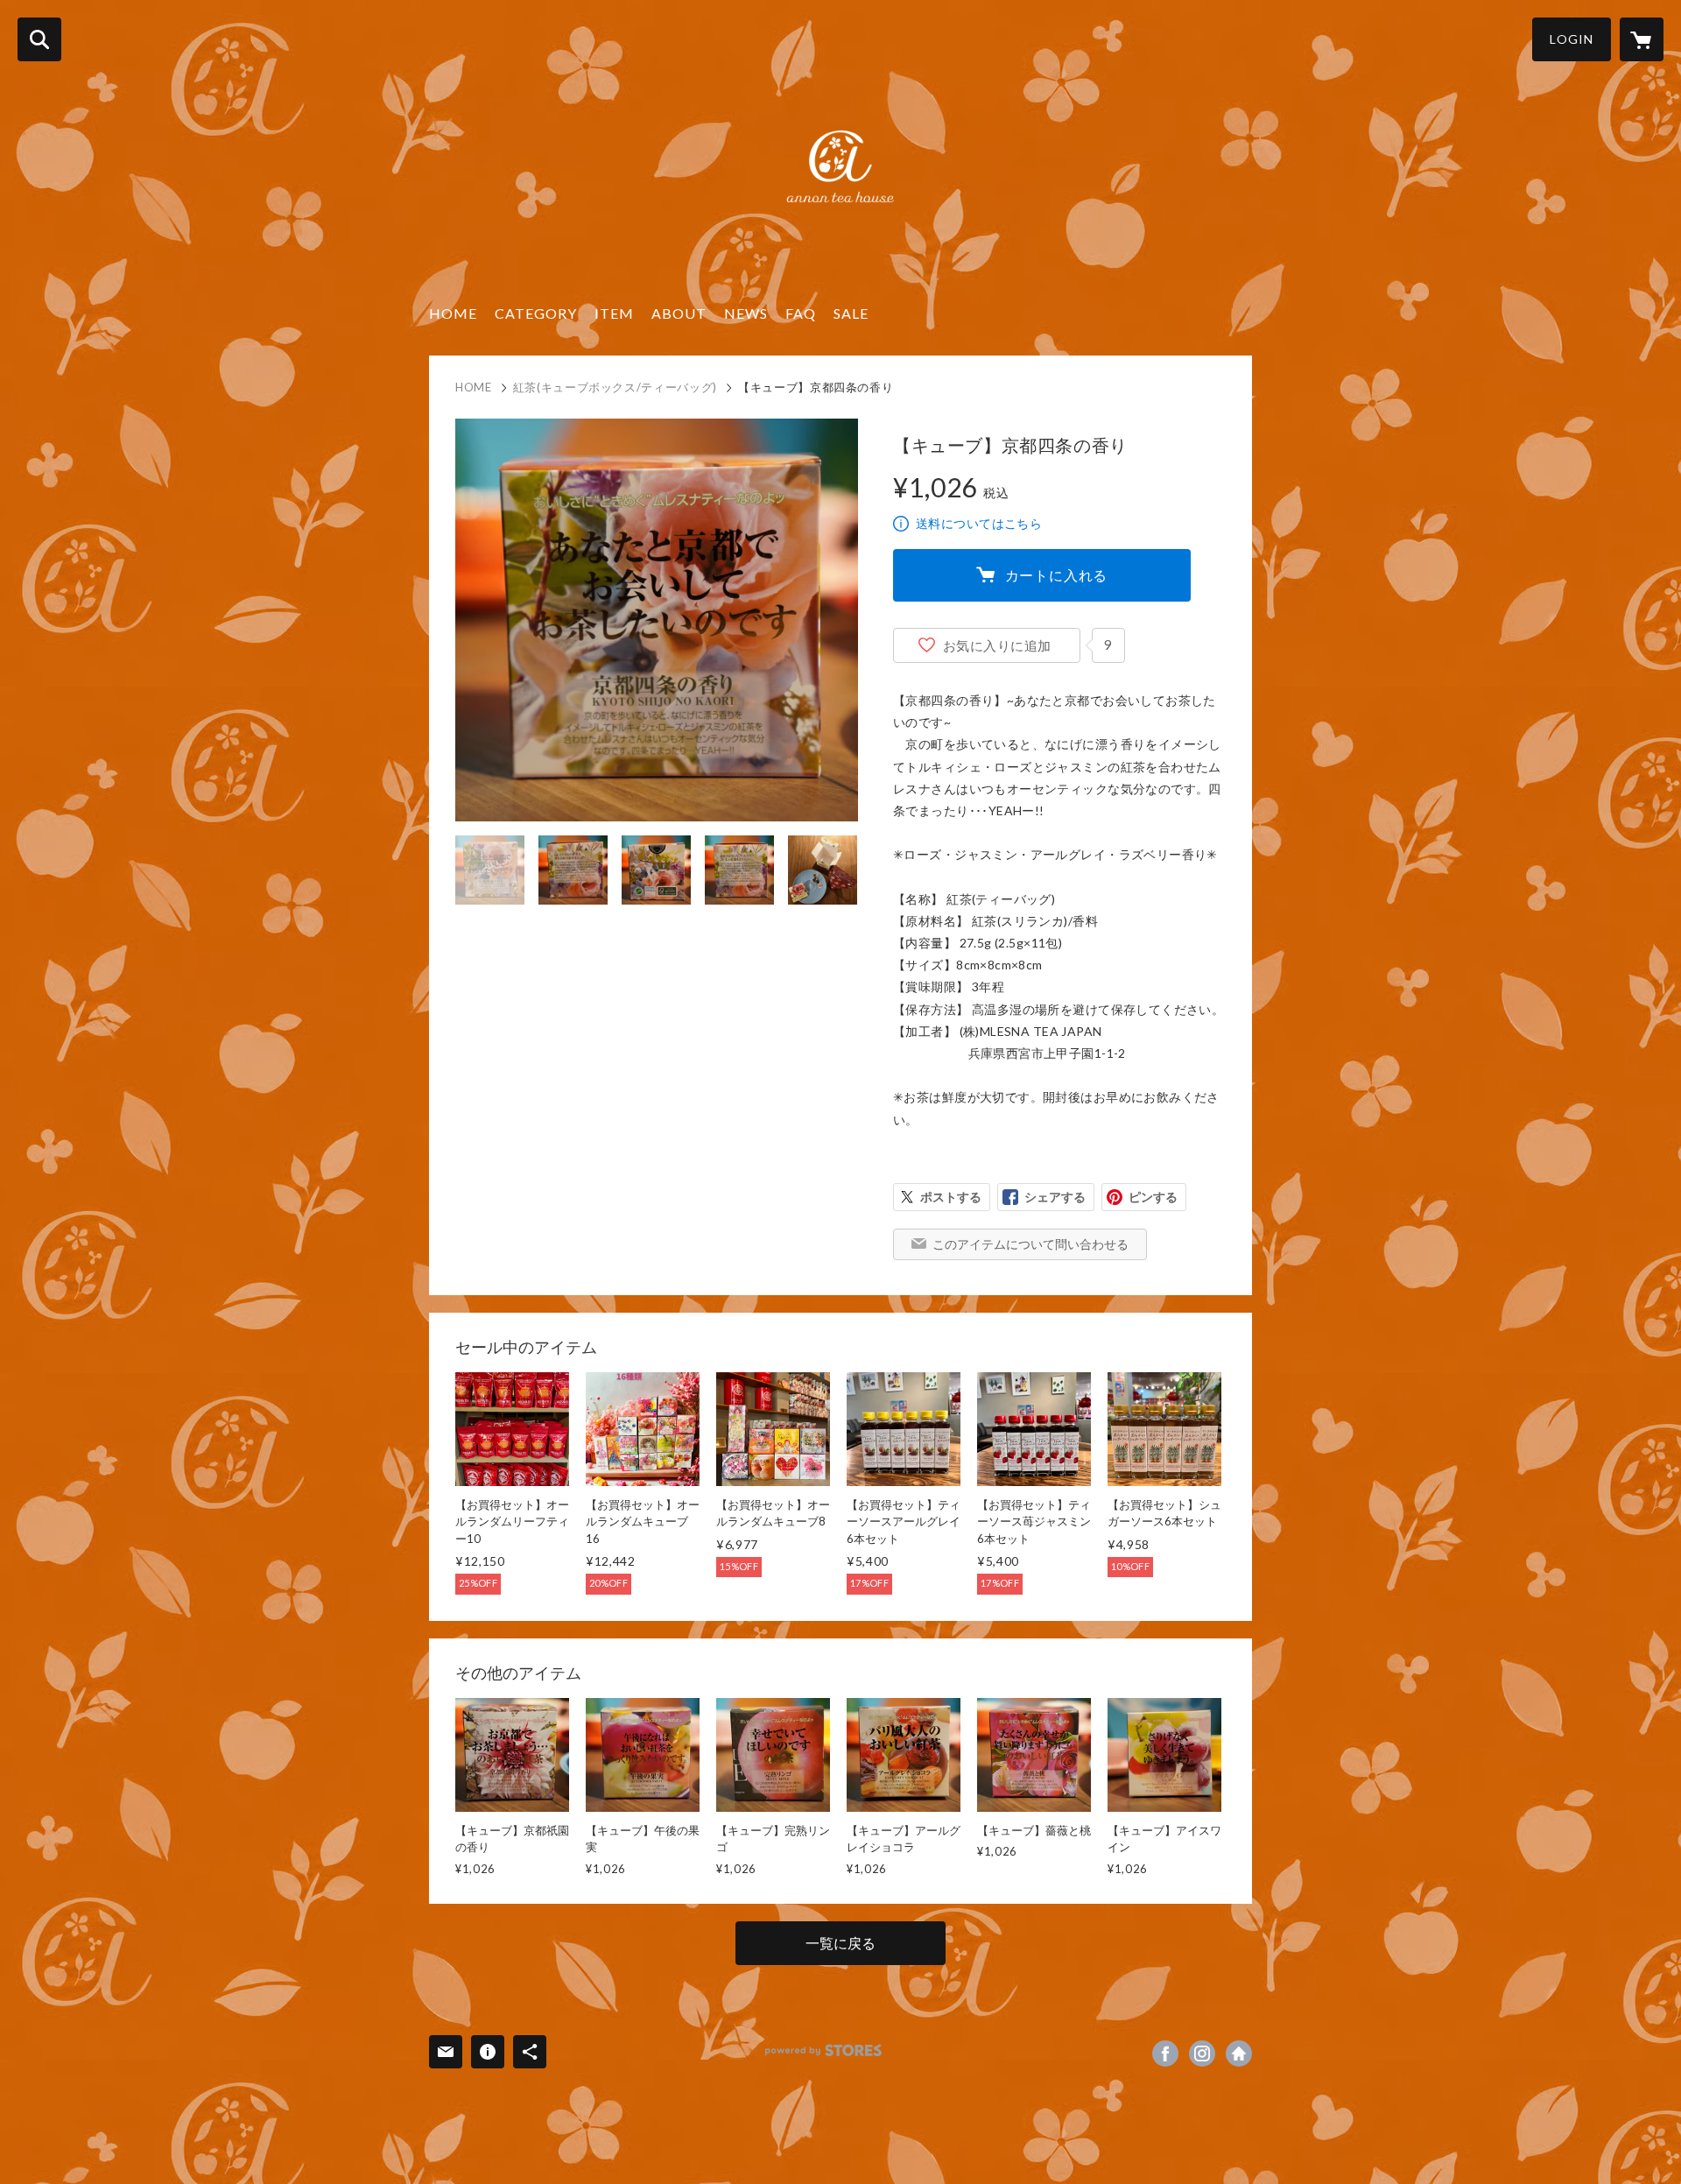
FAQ (801, 313)
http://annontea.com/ (1239, 2054)
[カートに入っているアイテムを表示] (1642, 39)
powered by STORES (823, 2050)
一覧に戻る (840, 1943)
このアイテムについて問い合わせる (1030, 1244)
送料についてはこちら (979, 523)
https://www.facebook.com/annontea (1165, 2054)
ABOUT (679, 313)
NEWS (746, 313)
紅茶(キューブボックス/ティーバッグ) (615, 387)
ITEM (614, 313)
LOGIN (1572, 39)
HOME (453, 313)
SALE (851, 313)
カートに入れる (1057, 575)
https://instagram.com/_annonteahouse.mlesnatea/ (1202, 2054)
